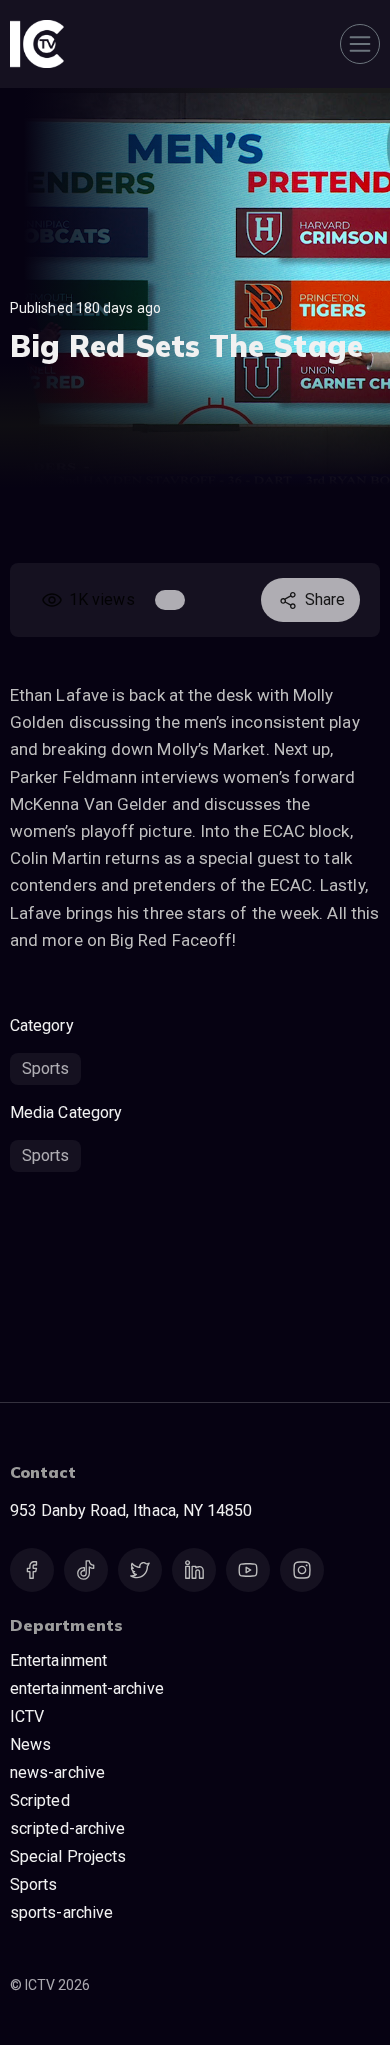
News (30, 1744)
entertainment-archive (87, 1688)
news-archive (57, 1772)
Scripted (40, 1800)
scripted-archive (67, 1828)
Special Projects (68, 1856)
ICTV (27, 1716)
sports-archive (61, 1912)
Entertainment (58, 1660)
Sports (45, 1068)
